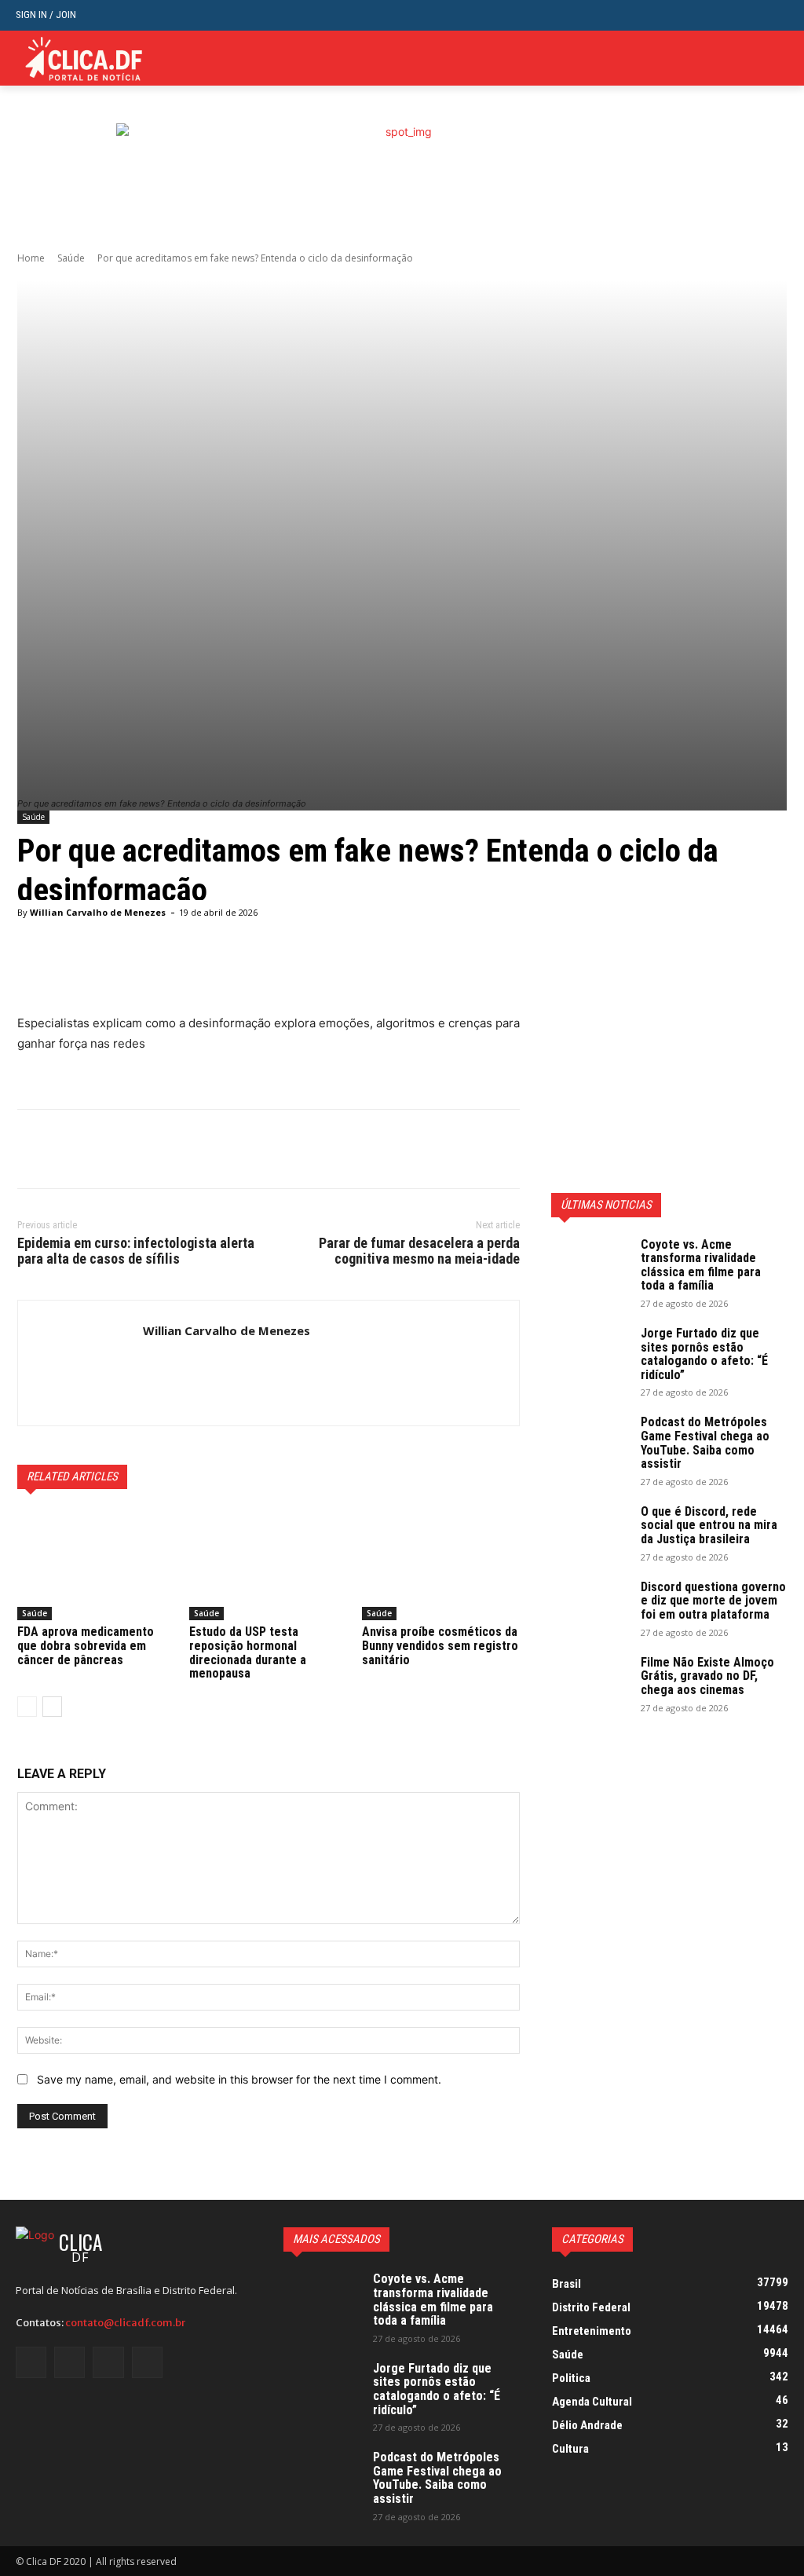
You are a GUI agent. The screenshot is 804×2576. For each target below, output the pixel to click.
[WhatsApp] (141, 1149)
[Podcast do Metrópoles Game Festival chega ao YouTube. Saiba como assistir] (590, 1443)
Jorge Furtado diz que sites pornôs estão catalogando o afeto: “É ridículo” (704, 1354)
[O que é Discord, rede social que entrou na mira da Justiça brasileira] (590, 1532)
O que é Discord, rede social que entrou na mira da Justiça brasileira (709, 1525)
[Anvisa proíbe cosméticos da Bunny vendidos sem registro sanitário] (441, 1565)
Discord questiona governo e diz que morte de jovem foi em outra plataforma (713, 1601)
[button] (776, 15)
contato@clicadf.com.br (125, 2323)
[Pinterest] (105, 1149)
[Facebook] (33, 1149)
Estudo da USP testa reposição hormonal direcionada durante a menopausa (248, 1652)
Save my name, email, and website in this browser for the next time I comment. (239, 2079)
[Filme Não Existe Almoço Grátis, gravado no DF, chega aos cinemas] (590, 1683)
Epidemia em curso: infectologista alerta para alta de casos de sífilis (136, 1251)
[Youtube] (779, 59)
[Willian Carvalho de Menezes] (80, 1363)
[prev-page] (27, 1707)
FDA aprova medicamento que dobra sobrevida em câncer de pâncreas (86, 1645)
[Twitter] (755, 59)
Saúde (71, 258)
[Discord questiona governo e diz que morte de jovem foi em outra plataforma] (590, 1608)
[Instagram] (69, 2362)
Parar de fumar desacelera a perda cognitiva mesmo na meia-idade (419, 1251)
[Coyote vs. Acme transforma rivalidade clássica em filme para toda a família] (590, 1265)
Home (31, 258)
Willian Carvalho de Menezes (98, 912)
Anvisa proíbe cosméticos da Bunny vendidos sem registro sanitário (440, 1645)
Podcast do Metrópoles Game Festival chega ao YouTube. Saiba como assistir (705, 1443)
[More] (419, 974)
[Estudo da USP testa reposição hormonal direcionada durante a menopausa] (268, 1565)
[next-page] (52, 1707)
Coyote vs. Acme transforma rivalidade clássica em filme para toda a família (701, 1265)
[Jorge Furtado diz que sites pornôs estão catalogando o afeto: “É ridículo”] (590, 1354)
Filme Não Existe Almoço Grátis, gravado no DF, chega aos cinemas (707, 1676)
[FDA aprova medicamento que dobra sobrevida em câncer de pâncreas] (96, 1565)
